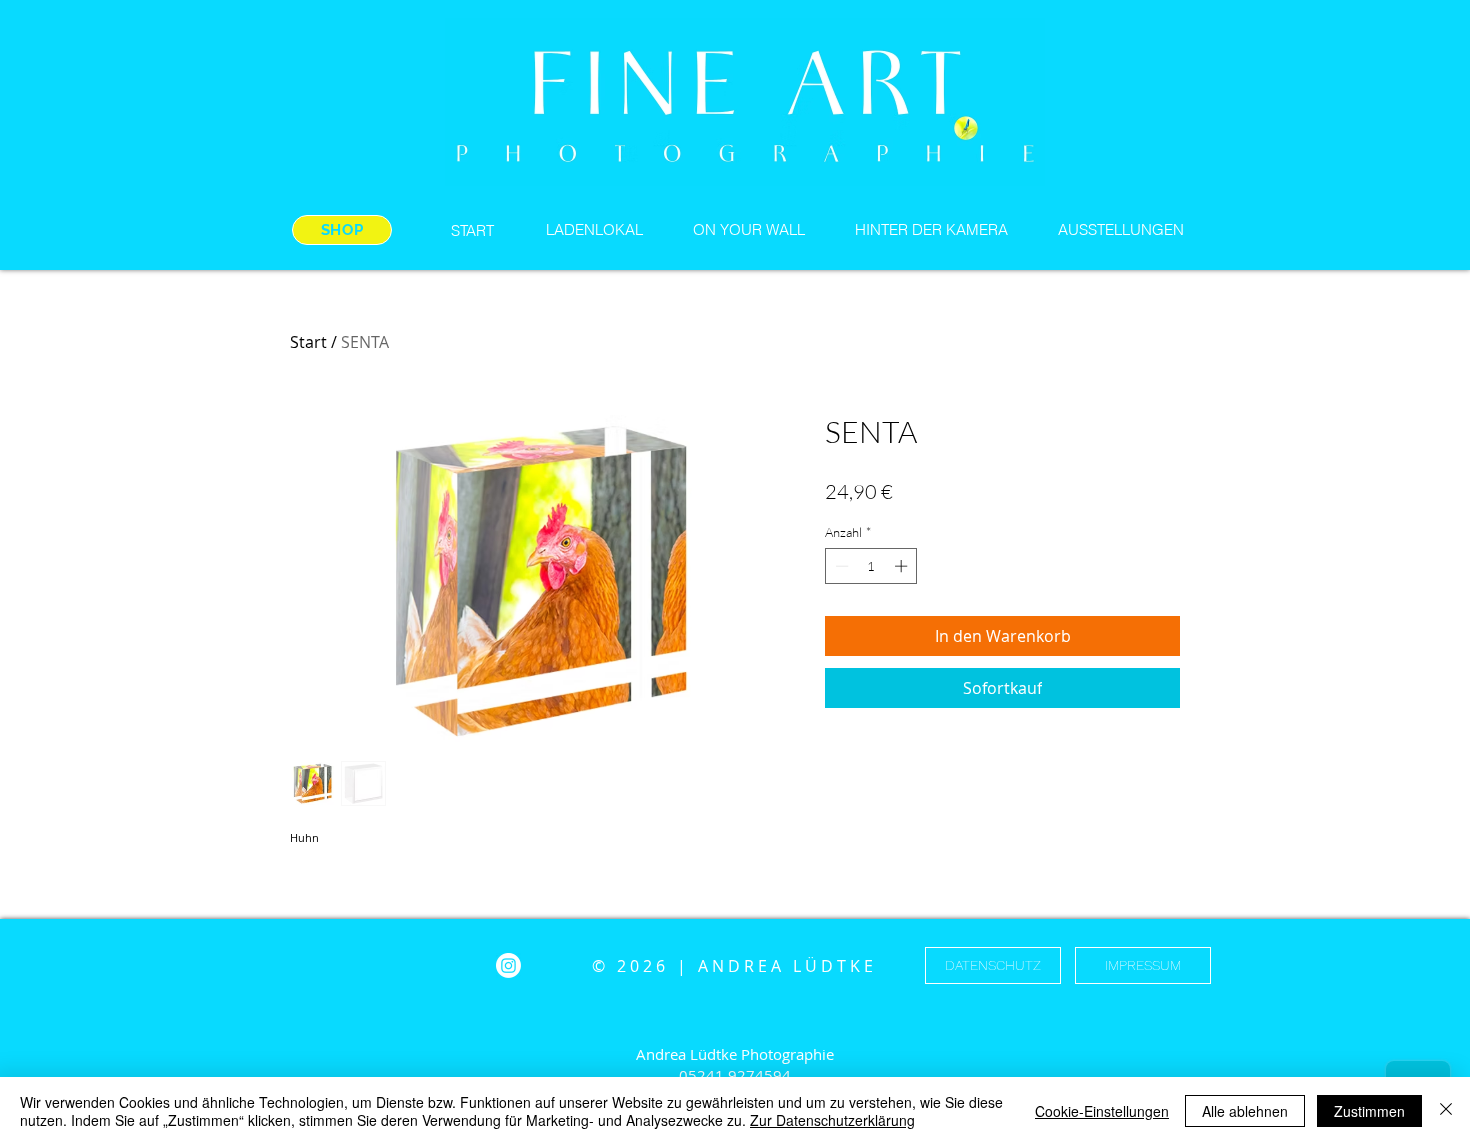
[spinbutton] (871, 566)
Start (308, 342)
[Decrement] (840, 566)
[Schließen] (1446, 1111)
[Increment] (903, 566)
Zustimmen (1369, 1111)
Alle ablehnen (1245, 1111)
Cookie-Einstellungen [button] (1102, 1111)
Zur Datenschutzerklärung (832, 1120)
